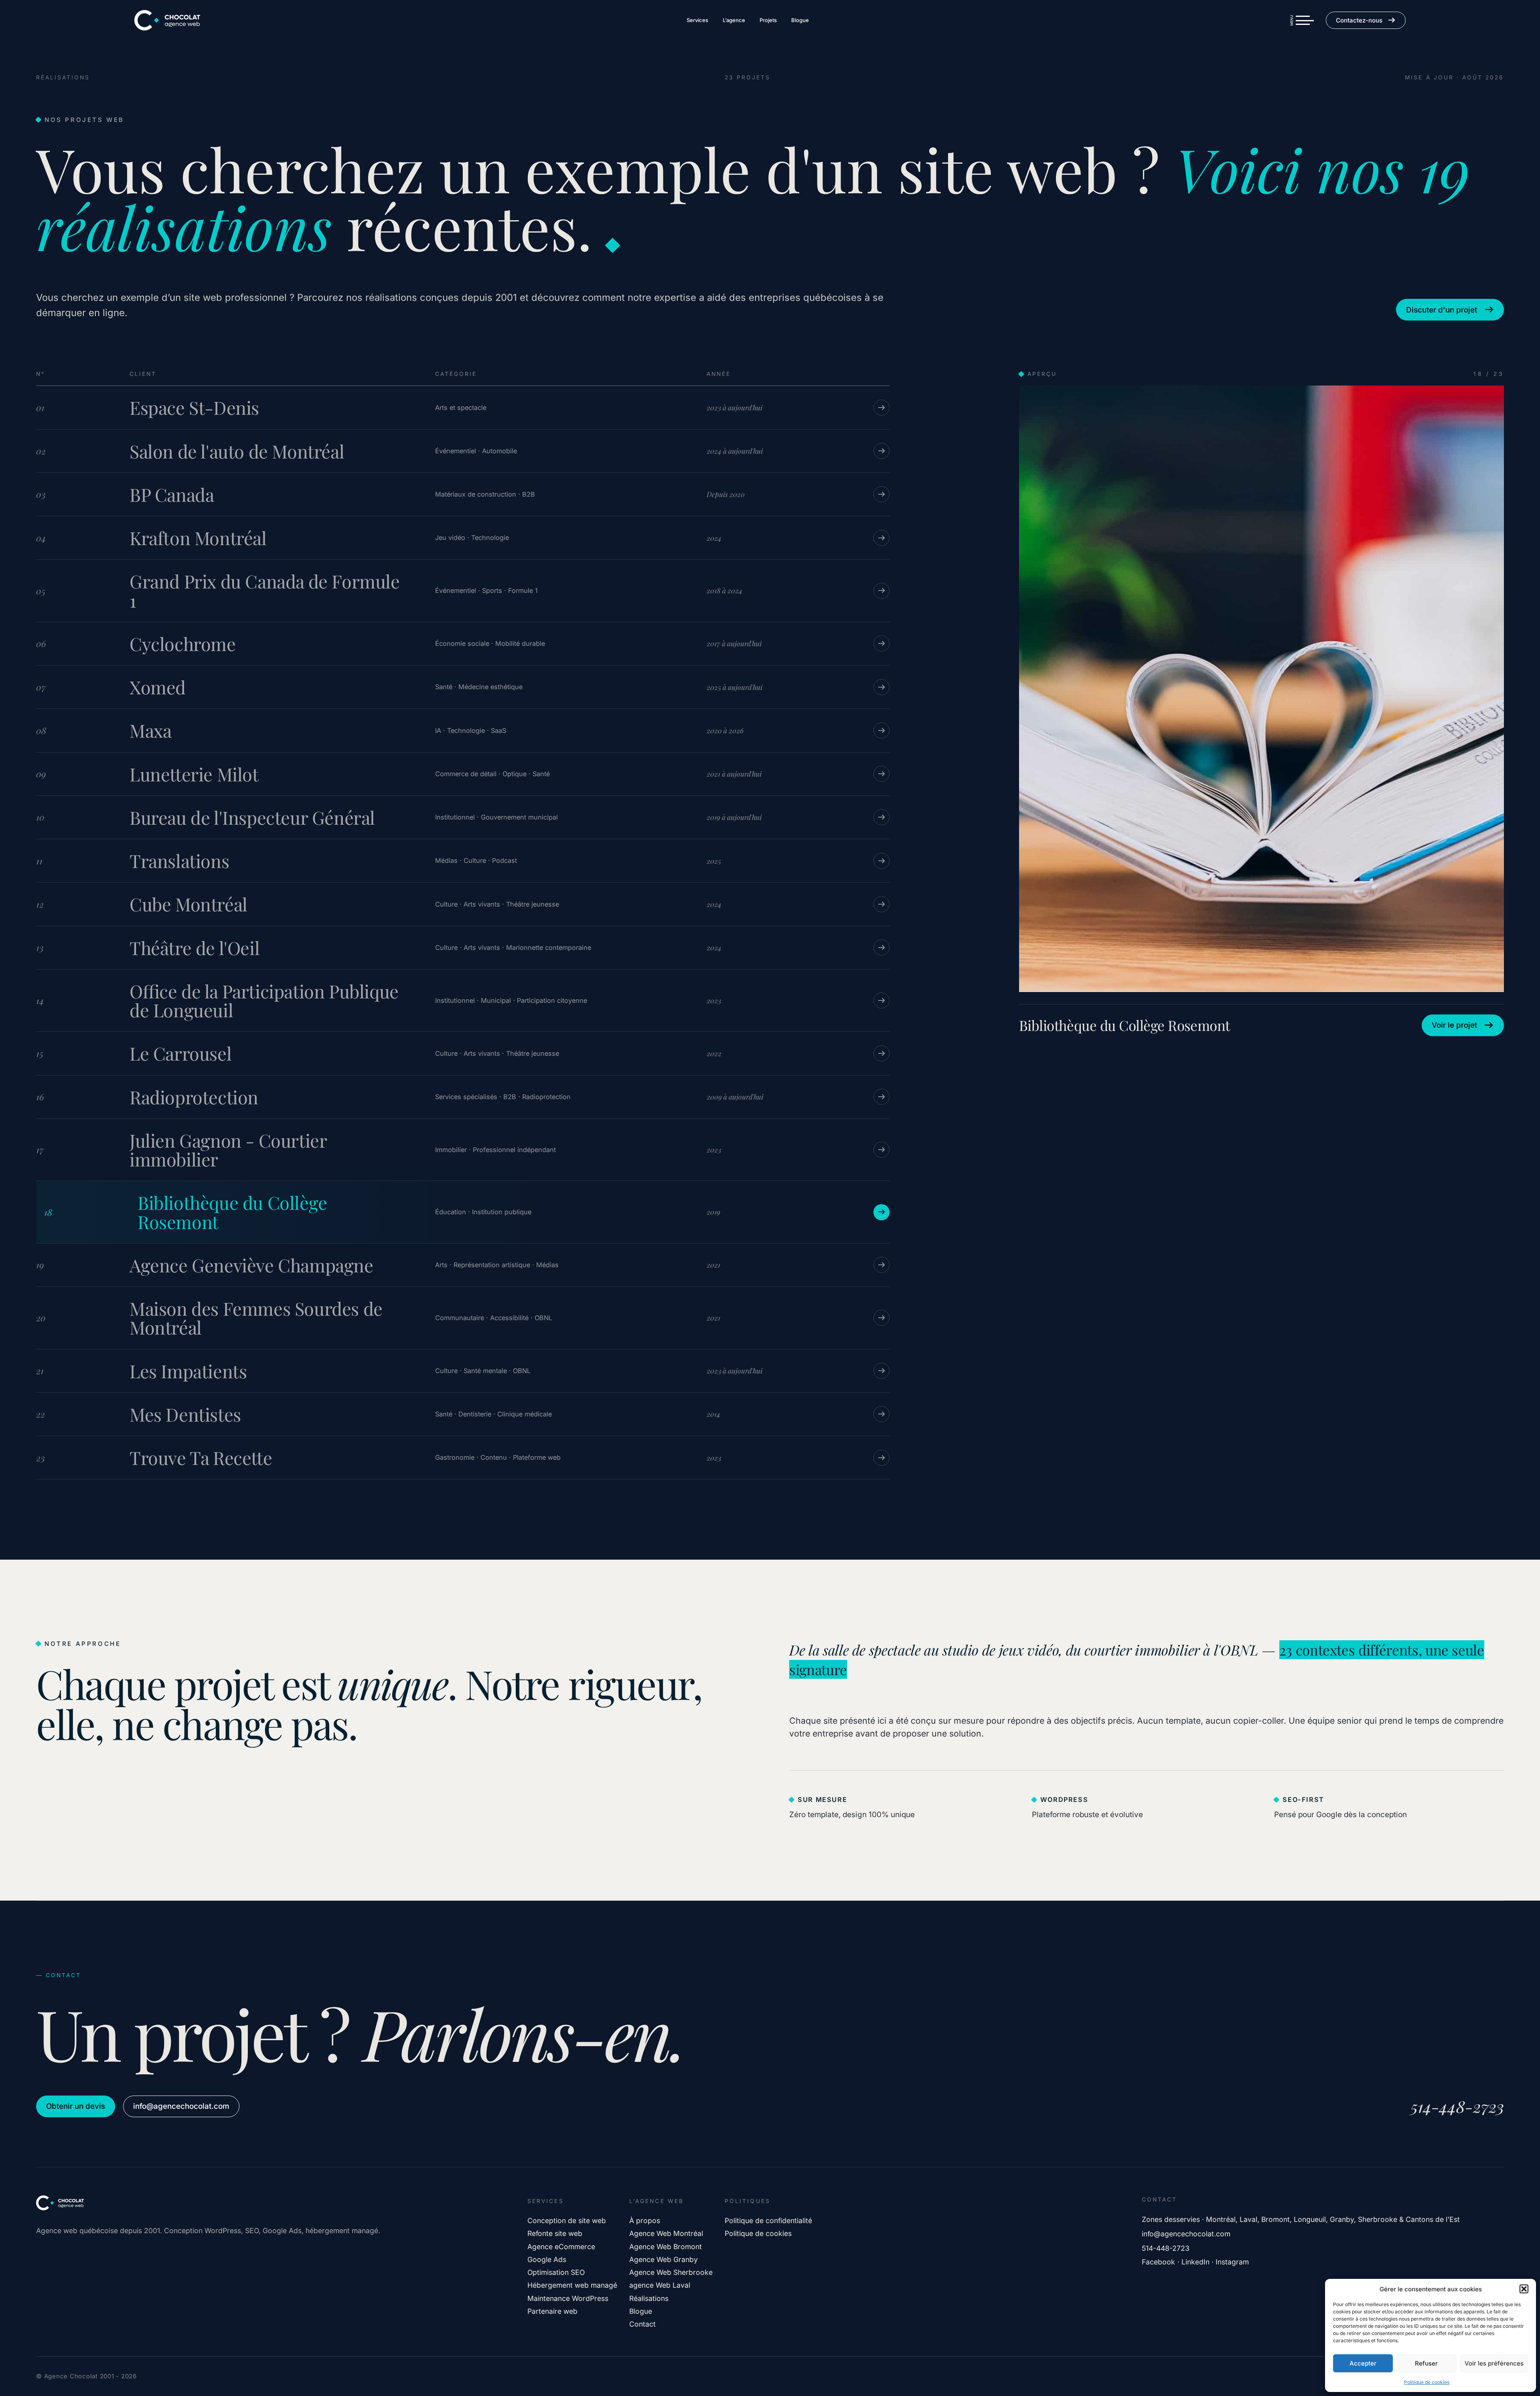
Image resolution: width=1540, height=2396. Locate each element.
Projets (768, 20)
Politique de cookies (1427, 2382)
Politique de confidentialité (768, 2221)
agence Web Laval (660, 2285)
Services (697, 20)
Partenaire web (552, 2311)
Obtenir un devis (76, 2106)
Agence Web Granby (664, 2259)
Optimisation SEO (556, 2272)
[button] (1524, 2289)
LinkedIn (1196, 2262)
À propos (645, 2221)
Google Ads (547, 2259)
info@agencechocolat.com (181, 2106)
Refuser (1426, 2363)
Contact (642, 2324)
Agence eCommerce (561, 2247)
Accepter (1363, 2363)
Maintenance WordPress (568, 2298)
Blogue (800, 20)
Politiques (747, 2201)
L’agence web (656, 2201)
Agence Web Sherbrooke (671, 2272)
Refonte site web (555, 2233)
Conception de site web (567, 2221)
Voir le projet (1454, 1025)
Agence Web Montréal (666, 2233)
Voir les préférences (1494, 2363)
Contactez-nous (1359, 20)
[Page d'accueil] (167, 20)
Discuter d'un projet (1442, 310)
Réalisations (649, 2298)
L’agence (734, 20)
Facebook (1158, 2262)
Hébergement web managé (572, 2285)
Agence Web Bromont (666, 2247)
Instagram (1232, 2262)
